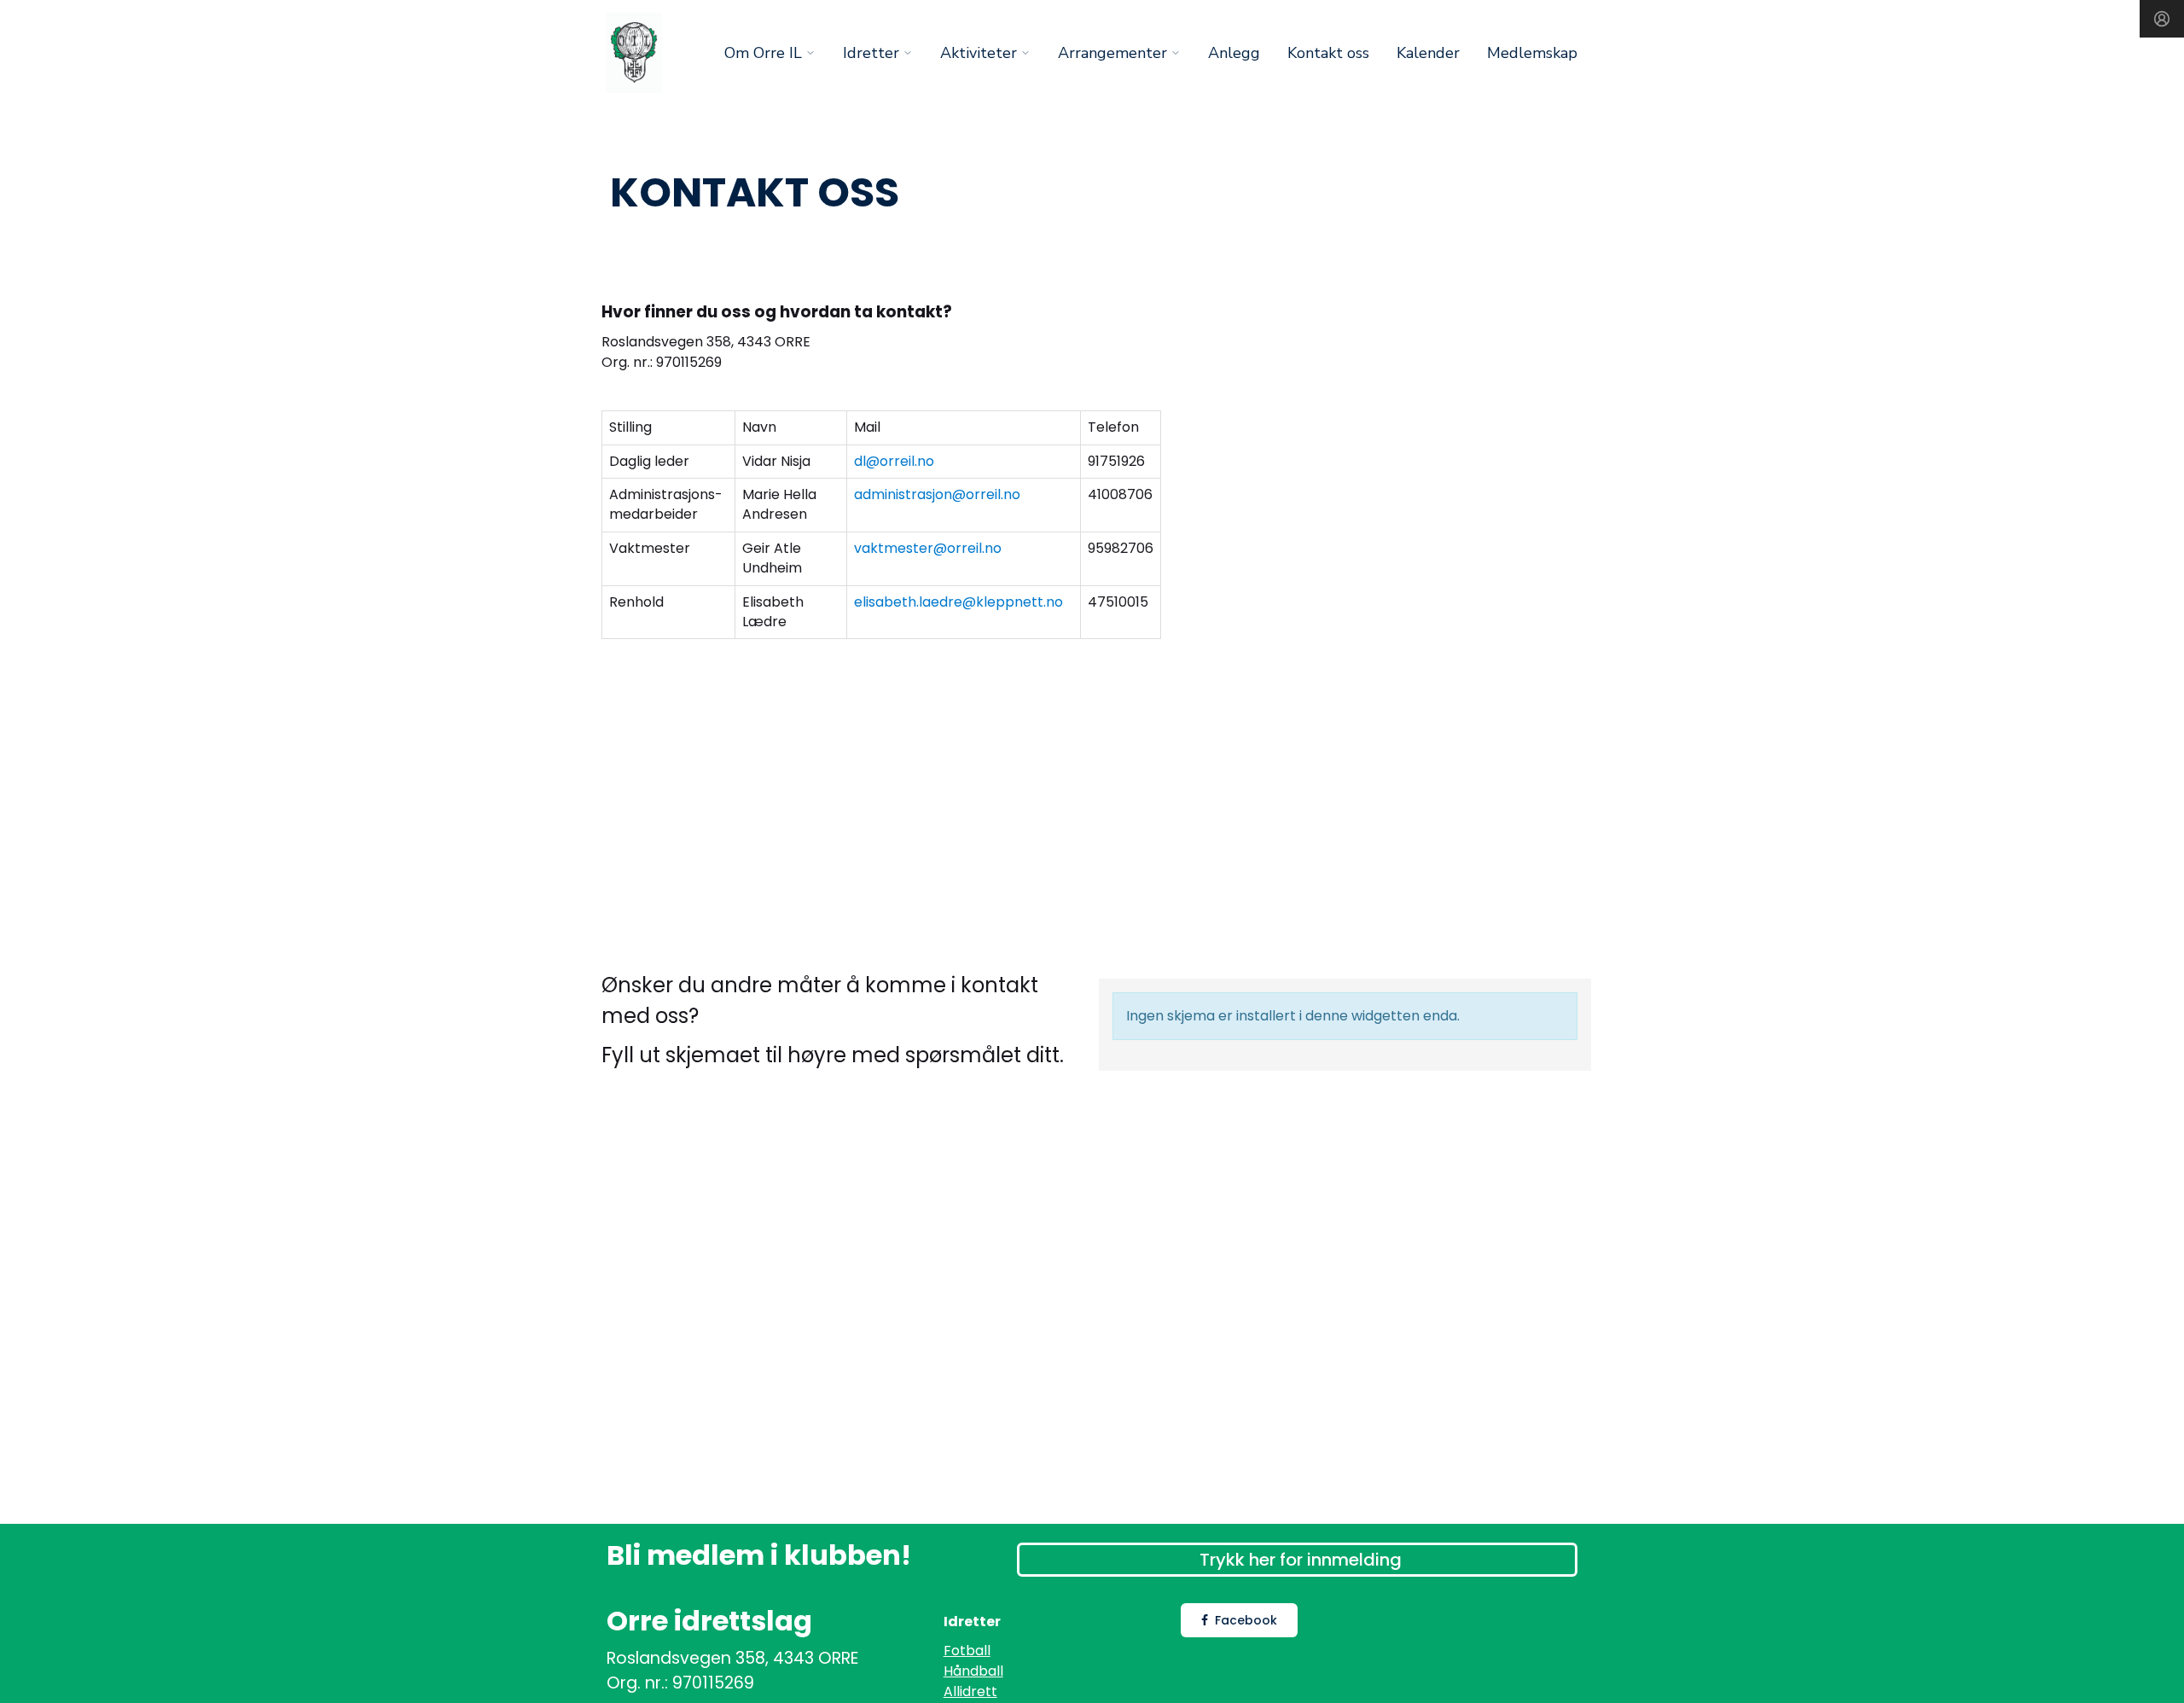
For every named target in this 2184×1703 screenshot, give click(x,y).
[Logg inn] (2162, 19)
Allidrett (970, 1691)
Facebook (1246, 1620)
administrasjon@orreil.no (937, 494)
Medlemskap (1532, 53)
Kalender (1428, 53)
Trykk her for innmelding (1301, 1560)
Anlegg (1234, 53)
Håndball (973, 1671)
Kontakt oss (1328, 53)
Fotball (967, 1651)
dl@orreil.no (894, 461)
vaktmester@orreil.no (928, 548)
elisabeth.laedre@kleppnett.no (958, 602)
